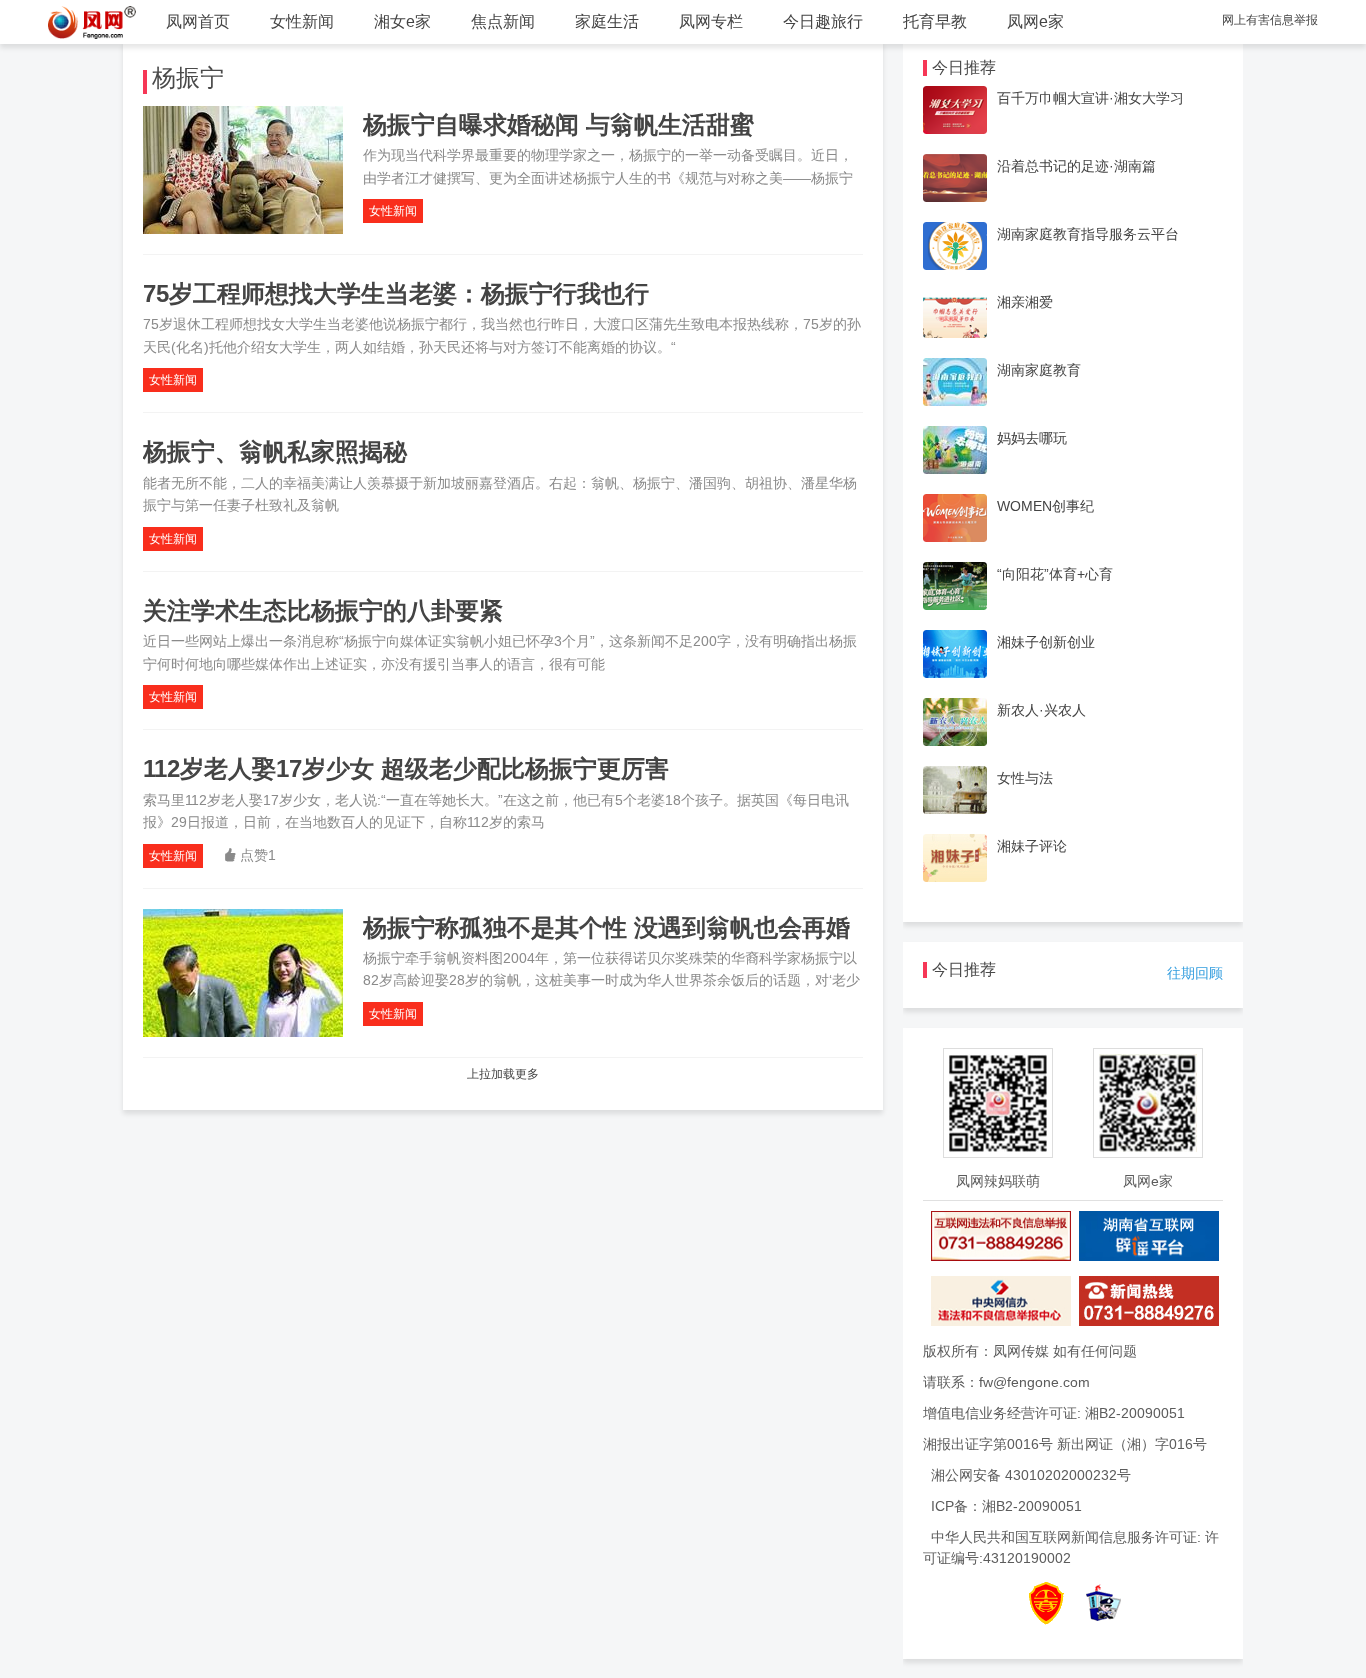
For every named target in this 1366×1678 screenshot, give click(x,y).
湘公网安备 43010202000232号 (1031, 1475)
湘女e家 (402, 21)
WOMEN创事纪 (1045, 506)
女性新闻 (302, 21)
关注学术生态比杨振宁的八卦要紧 (323, 610)
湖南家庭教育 (1039, 370)
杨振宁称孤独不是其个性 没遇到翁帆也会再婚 (606, 927)
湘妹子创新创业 (1046, 642)
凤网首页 (198, 21)
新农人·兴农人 (1041, 710)
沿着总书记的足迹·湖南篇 (1076, 166)
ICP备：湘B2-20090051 (1006, 1506)
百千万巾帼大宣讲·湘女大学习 (1090, 98)
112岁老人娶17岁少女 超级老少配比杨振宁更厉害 (406, 768)
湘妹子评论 (1032, 846)
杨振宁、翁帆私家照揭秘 (275, 451)
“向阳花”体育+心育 (1055, 574)
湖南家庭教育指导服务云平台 (1088, 234)
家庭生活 (607, 21)
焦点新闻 (503, 21)
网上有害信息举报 (1270, 20)
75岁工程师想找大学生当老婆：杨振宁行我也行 (396, 293)
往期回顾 (1195, 973)
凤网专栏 (711, 21)
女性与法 (1025, 778)
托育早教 (935, 21)
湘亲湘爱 (1025, 302)
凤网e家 (1035, 21)
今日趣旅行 (823, 21)
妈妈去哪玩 (1032, 438)
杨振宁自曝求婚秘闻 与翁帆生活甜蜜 (558, 124)
